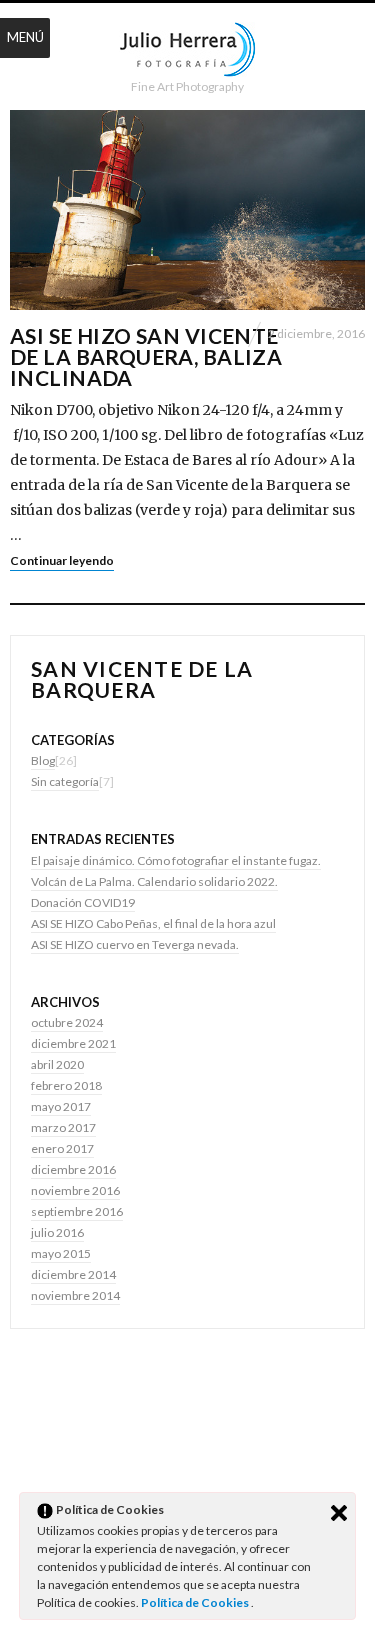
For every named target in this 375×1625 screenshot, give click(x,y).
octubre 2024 (67, 1022)
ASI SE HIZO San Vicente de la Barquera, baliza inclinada (146, 356)
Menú (25, 37)
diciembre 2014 (73, 1274)
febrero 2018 (66, 1085)
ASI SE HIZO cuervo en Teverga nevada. (135, 944)
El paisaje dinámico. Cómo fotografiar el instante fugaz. (176, 860)
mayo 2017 (61, 1106)
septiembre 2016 (77, 1211)
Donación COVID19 (83, 902)
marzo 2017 (63, 1127)
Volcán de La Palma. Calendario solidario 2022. (154, 881)
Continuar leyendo (62, 560)
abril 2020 (57, 1064)
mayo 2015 (61, 1253)
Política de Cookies (196, 1602)
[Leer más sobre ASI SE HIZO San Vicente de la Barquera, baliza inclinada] (187, 210)
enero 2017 (62, 1148)
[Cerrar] (339, 1513)
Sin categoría (65, 781)
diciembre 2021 (73, 1043)
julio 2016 (57, 1232)
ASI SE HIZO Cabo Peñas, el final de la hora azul (153, 923)
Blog (43, 760)
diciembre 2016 (73, 1169)
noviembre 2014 (75, 1295)
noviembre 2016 (75, 1190)
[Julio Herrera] (187, 50)
